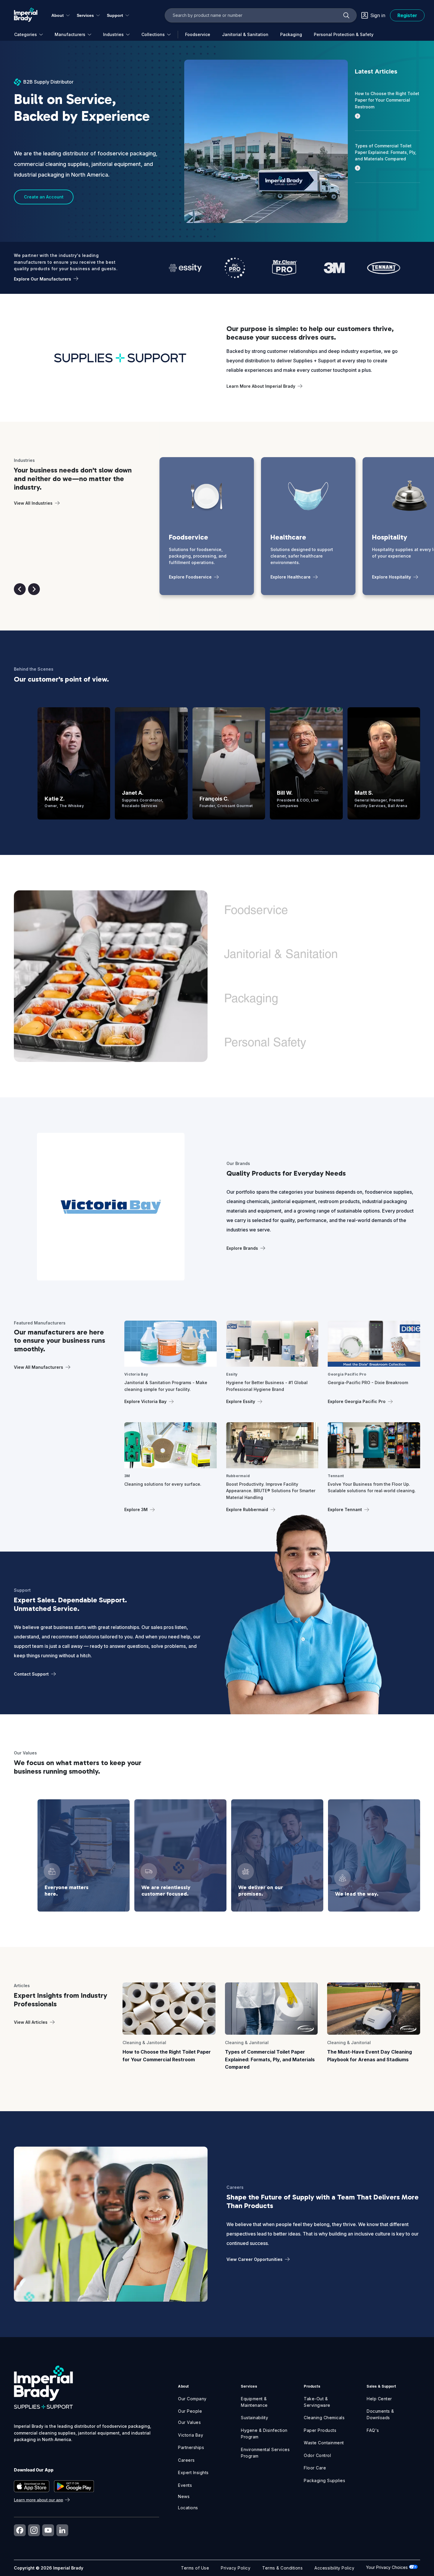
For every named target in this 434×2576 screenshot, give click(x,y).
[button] (20, 589)
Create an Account (44, 197)
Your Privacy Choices (387, 2567)
